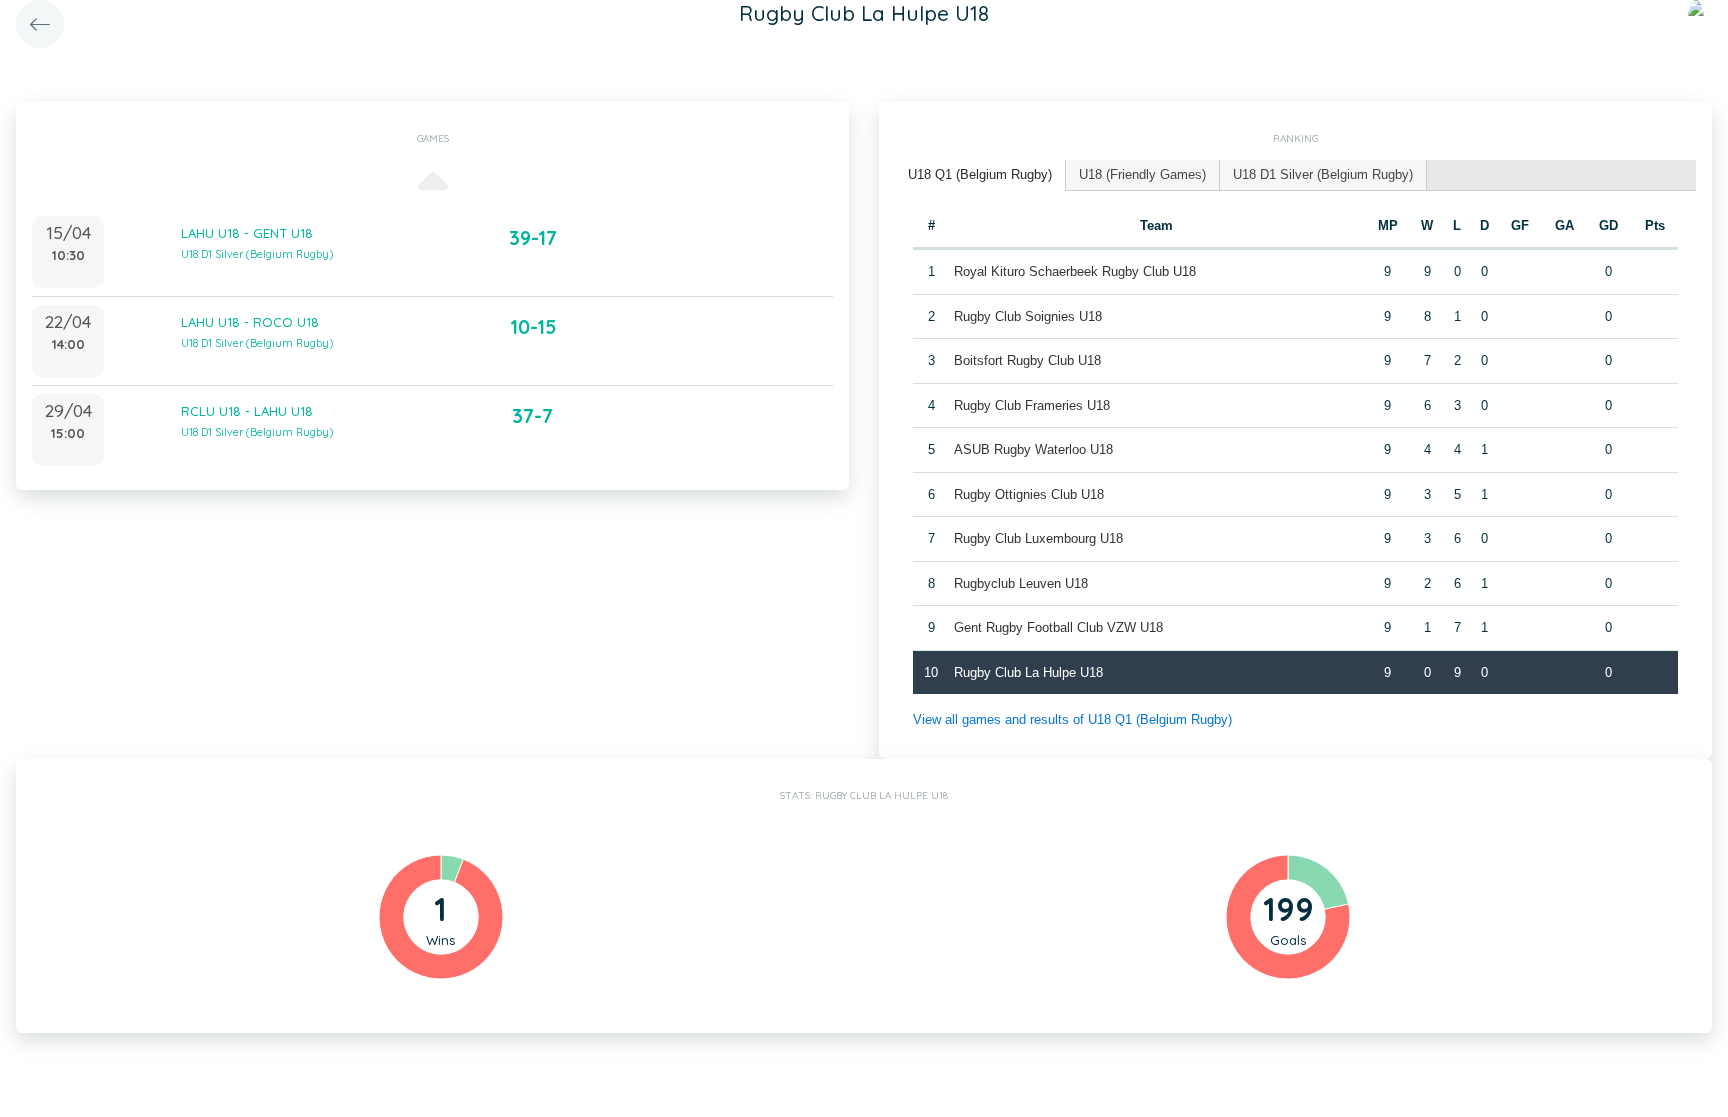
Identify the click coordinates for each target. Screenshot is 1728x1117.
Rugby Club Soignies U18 (1028, 316)
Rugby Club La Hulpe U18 (1028, 672)
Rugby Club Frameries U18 (1032, 405)
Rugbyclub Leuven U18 (1021, 583)
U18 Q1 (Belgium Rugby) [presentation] (980, 174)
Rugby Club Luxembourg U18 (1038, 538)
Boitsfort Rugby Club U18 (1027, 360)
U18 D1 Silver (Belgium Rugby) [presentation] (1323, 174)
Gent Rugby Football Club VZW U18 (1058, 627)
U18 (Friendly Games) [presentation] (1142, 174)
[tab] (980, 175)
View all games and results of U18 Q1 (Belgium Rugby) (1072, 719)
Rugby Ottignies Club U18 (1029, 494)
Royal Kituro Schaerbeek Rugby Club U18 (1075, 271)
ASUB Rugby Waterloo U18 (1033, 449)
